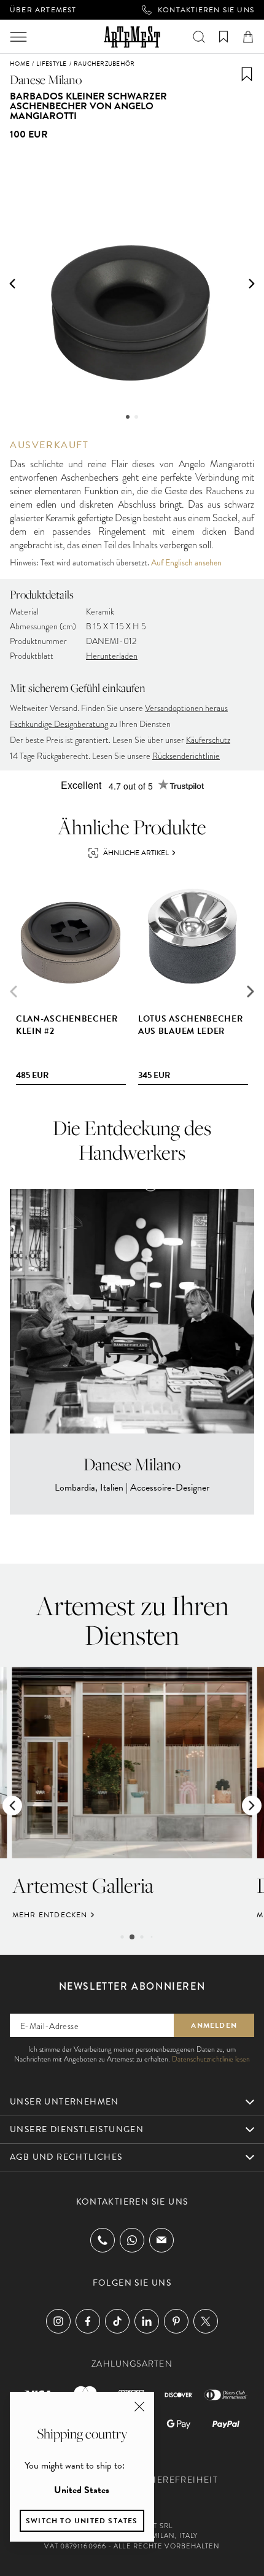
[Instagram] (58, 2321)
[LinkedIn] (147, 2321)
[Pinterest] (176, 2321)
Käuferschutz (208, 740)
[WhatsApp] (132, 2240)
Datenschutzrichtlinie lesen (211, 2059)
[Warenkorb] (248, 37)
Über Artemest (43, 10)
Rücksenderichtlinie (186, 756)
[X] (206, 2321)
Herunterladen (112, 656)
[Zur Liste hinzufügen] (247, 74)
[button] (12, 284)
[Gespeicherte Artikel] (223, 37)
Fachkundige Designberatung (59, 724)
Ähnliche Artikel (136, 853)
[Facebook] (88, 2321)
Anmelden (214, 2025)
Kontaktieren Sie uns (206, 10)
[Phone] (103, 2240)
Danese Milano (46, 80)
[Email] (161, 2240)
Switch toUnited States (82, 2521)
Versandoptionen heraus (186, 708)
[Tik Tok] (117, 2321)
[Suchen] (199, 37)
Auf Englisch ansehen (186, 563)
